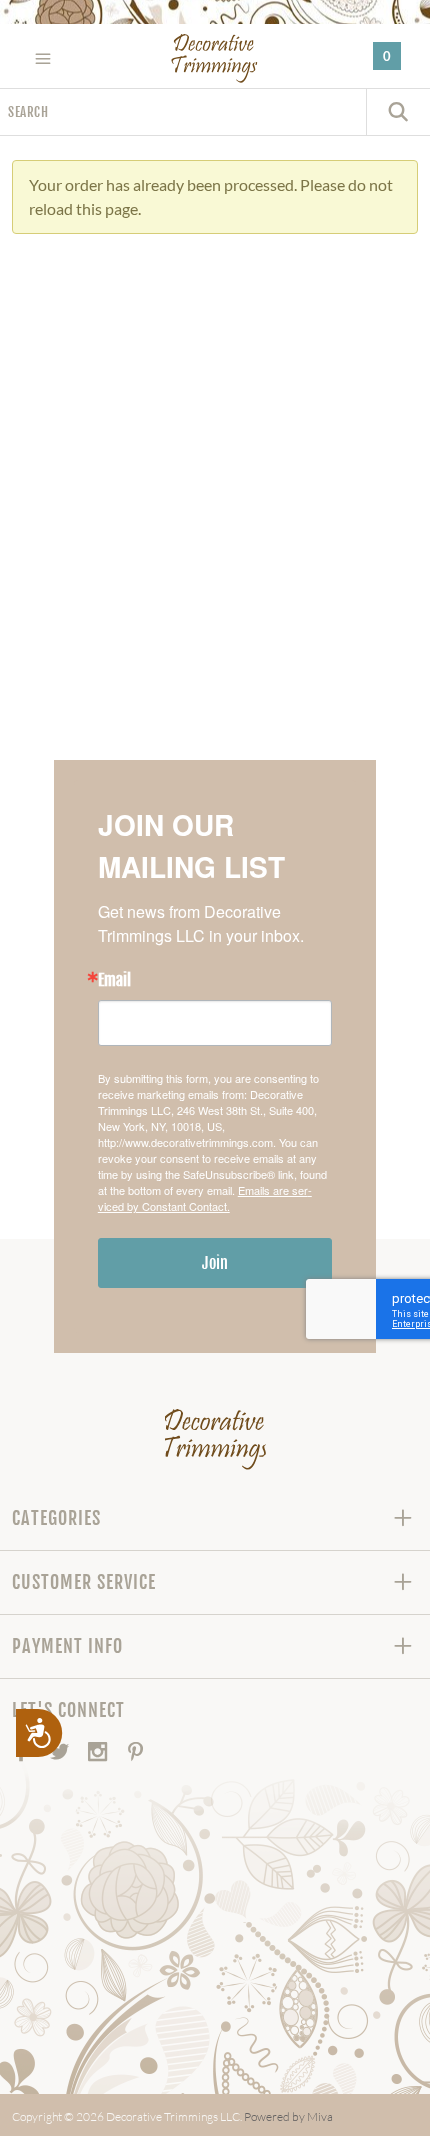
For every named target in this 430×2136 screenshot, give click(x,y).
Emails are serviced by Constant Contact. (205, 1198)
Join (215, 1263)
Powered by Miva (288, 2116)
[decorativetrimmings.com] (215, 1439)
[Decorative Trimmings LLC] (215, 58)
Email (114, 980)
